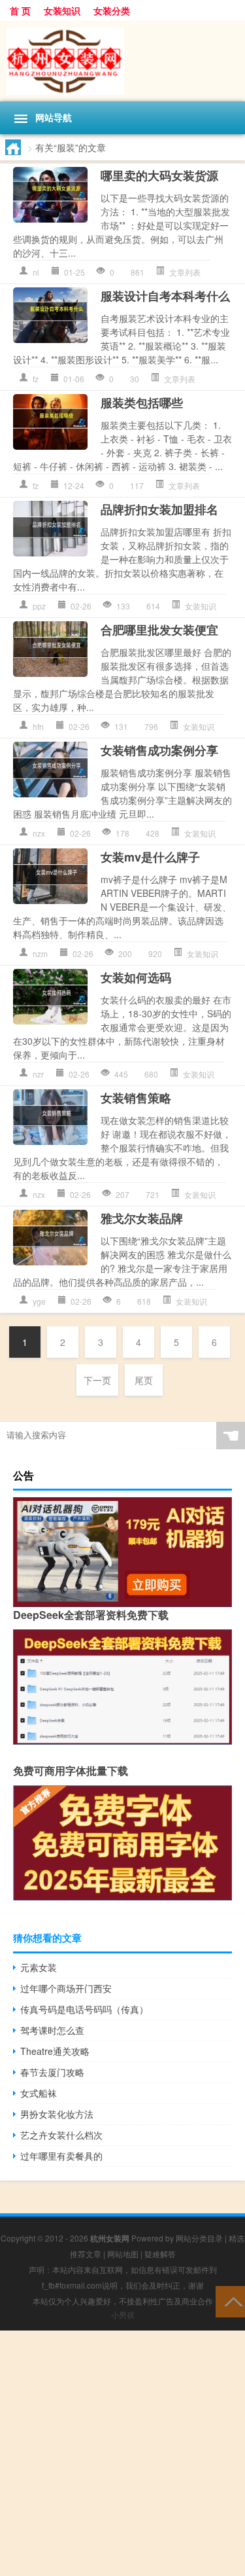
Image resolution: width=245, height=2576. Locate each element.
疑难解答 (160, 2254)
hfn (38, 726)
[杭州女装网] (122, 61)
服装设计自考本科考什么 (165, 296)
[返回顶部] (230, 2301)
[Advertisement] (122, 2453)
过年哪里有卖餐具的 (61, 2156)
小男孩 (123, 2314)
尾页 (144, 1380)
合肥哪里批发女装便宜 (159, 630)
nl (36, 272)
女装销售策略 (136, 1098)
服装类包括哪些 (142, 403)
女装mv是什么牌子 (150, 857)
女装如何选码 (136, 977)
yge (39, 1301)
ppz (39, 606)
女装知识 (62, 10)
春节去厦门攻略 (52, 2072)
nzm (40, 953)
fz (36, 379)
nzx (39, 833)
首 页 (20, 10)
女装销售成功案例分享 (159, 750)
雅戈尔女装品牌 (142, 1218)
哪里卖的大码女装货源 (159, 175)
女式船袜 (39, 2093)
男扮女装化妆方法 (57, 2114)
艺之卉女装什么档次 (61, 2135)
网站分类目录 (199, 2238)
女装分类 (112, 10)
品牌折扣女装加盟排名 (159, 509)
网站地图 (123, 2254)
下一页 (97, 1380)
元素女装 (39, 1967)
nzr (38, 1074)
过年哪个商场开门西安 (66, 1988)
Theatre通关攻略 (55, 2051)
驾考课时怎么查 (52, 2030)
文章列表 (185, 272)
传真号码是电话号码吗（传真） (84, 2009)
